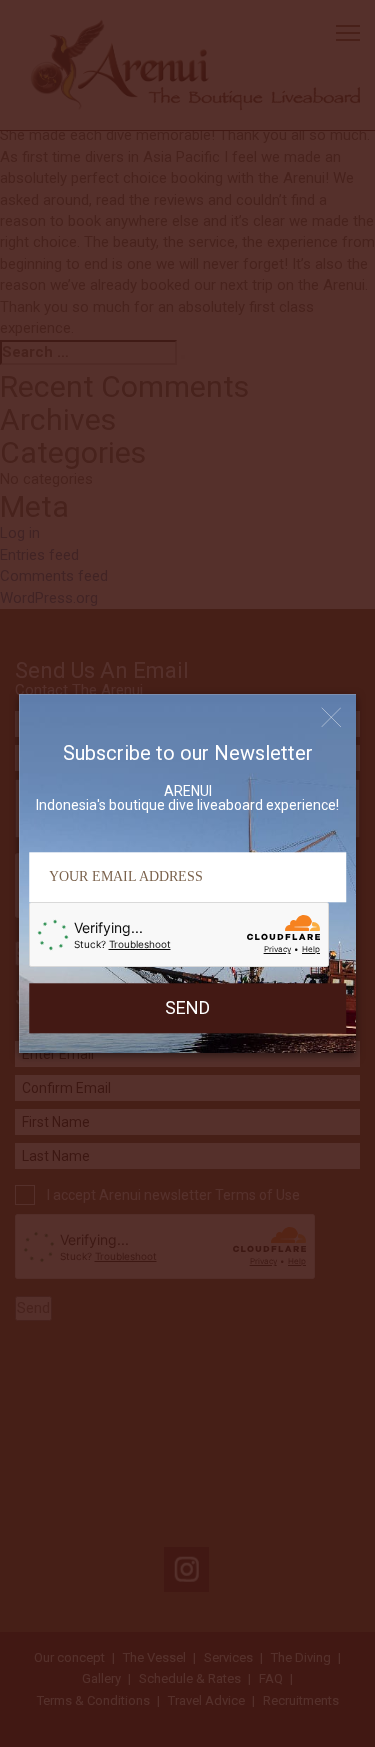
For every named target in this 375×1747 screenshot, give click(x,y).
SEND (187, 1007)
